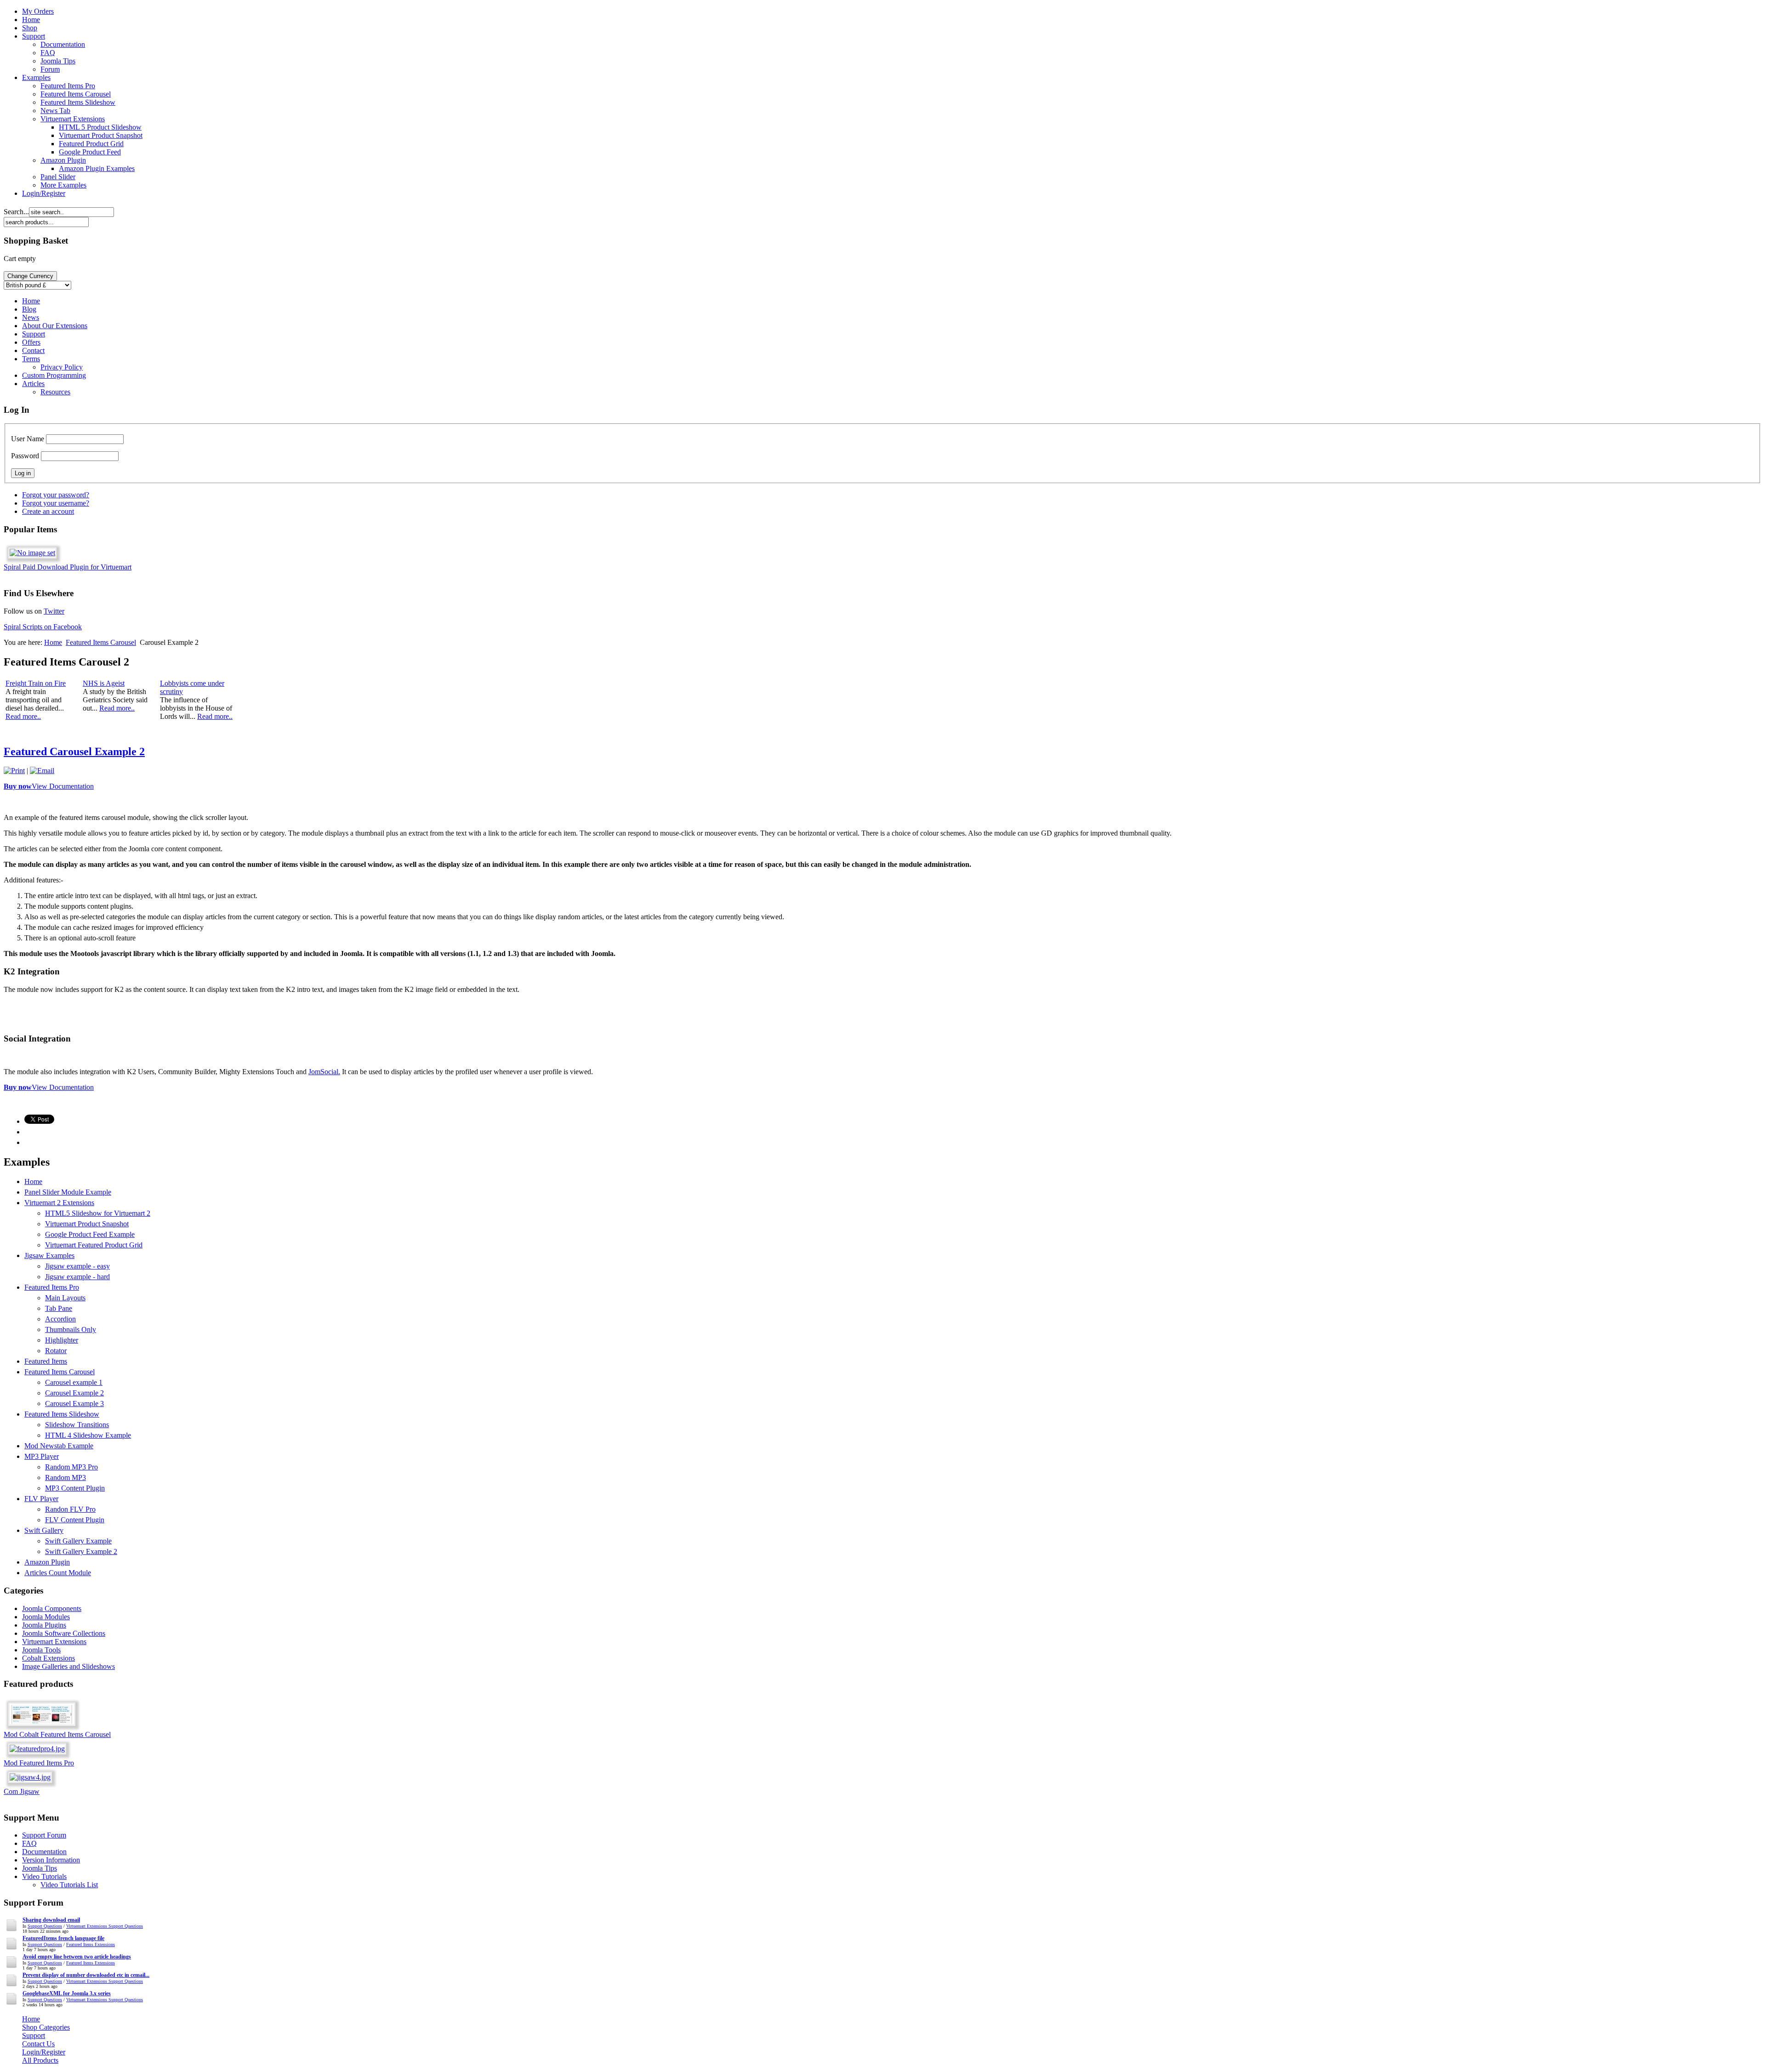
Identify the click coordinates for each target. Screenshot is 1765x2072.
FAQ (48, 53)
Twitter (54, 611)
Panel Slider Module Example (68, 1192)
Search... (16, 212)
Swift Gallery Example (78, 1541)
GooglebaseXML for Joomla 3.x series (67, 1993)
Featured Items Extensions (91, 1944)
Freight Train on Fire (36, 683)
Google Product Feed (90, 152)
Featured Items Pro (68, 86)
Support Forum (44, 1835)
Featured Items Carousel (76, 94)
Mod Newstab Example (59, 1446)
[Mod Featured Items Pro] (37, 1749)
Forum (50, 69)
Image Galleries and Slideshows (68, 1666)
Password (25, 456)
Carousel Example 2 (74, 1393)
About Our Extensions (55, 326)
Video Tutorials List (69, 1885)
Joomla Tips (58, 61)
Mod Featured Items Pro (39, 1763)
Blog (29, 309)
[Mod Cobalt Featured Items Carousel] (42, 1728)
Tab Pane (59, 1308)
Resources (55, 392)
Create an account (48, 511)
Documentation (63, 44)
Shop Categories (46, 2027)
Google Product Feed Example (90, 1234)
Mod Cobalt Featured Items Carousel (57, 1734)
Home (31, 20)
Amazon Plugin (63, 160)
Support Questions (45, 1926)
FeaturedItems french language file (63, 1938)
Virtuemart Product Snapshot (101, 135)
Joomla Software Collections (64, 1633)
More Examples (63, 185)
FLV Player (41, 1499)
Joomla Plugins (44, 1625)
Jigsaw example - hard (77, 1277)
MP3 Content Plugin (75, 1488)
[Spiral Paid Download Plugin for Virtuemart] (32, 553)
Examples (36, 77)
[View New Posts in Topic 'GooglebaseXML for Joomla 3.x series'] (12, 2005)
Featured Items (46, 1361)
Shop (30, 28)
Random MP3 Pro (71, 1467)
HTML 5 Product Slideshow (100, 127)
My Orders (38, 11)
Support (34, 36)
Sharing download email (51, 1920)
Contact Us (38, 2044)
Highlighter (62, 1340)
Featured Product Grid (91, 144)
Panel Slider (58, 177)
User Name (28, 439)
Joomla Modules (46, 1617)
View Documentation (63, 786)
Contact (33, 350)
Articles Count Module (58, 1573)
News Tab (55, 111)
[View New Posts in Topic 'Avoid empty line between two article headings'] (12, 1968)
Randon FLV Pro (70, 1509)
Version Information (51, 1860)
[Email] (42, 771)
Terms (31, 359)
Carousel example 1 (74, 1382)
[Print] (14, 771)
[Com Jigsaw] (30, 1777)
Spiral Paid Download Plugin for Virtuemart (68, 567)
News (31, 317)
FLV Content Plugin (75, 1520)
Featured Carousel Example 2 (74, 751)
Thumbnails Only (71, 1329)
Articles (33, 384)
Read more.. (23, 716)
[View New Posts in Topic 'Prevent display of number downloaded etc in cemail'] (12, 1987)
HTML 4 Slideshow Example (88, 1435)
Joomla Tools (41, 1650)
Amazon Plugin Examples (97, 168)
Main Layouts (65, 1298)
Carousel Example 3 (74, 1403)
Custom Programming (54, 375)
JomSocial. (324, 1072)
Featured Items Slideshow (78, 102)
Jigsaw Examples (49, 1255)
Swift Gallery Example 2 (81, 1551)
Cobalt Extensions (48, 1658)
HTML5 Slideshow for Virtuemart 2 (98, 1213)
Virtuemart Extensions (73, 119)
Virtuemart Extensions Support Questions (105, 1926)
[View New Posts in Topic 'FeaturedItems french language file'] (12, 1950)
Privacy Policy (62, 367)
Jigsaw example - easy (77, 1266)
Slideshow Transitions (77, 1425)
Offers (31, 342)
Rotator (56, 1351)
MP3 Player (42, 1456)
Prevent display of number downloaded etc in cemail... (86, 1975)
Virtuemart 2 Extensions (59, 1203)
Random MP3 (65, 1477)
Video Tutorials (44, 1876)
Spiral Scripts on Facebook (43, 627)
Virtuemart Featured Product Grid (94, 1245)
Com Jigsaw (22, 1791)
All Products (40, 2060)
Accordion (60, 1319)
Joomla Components (52, 1608)
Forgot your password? (56, 495)
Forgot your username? (56, 503)
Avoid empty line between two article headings (77, 1957)
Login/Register (44, 193)
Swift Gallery (44, 1530)
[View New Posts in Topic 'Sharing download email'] (12, 1932)
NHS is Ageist (104, 683)
